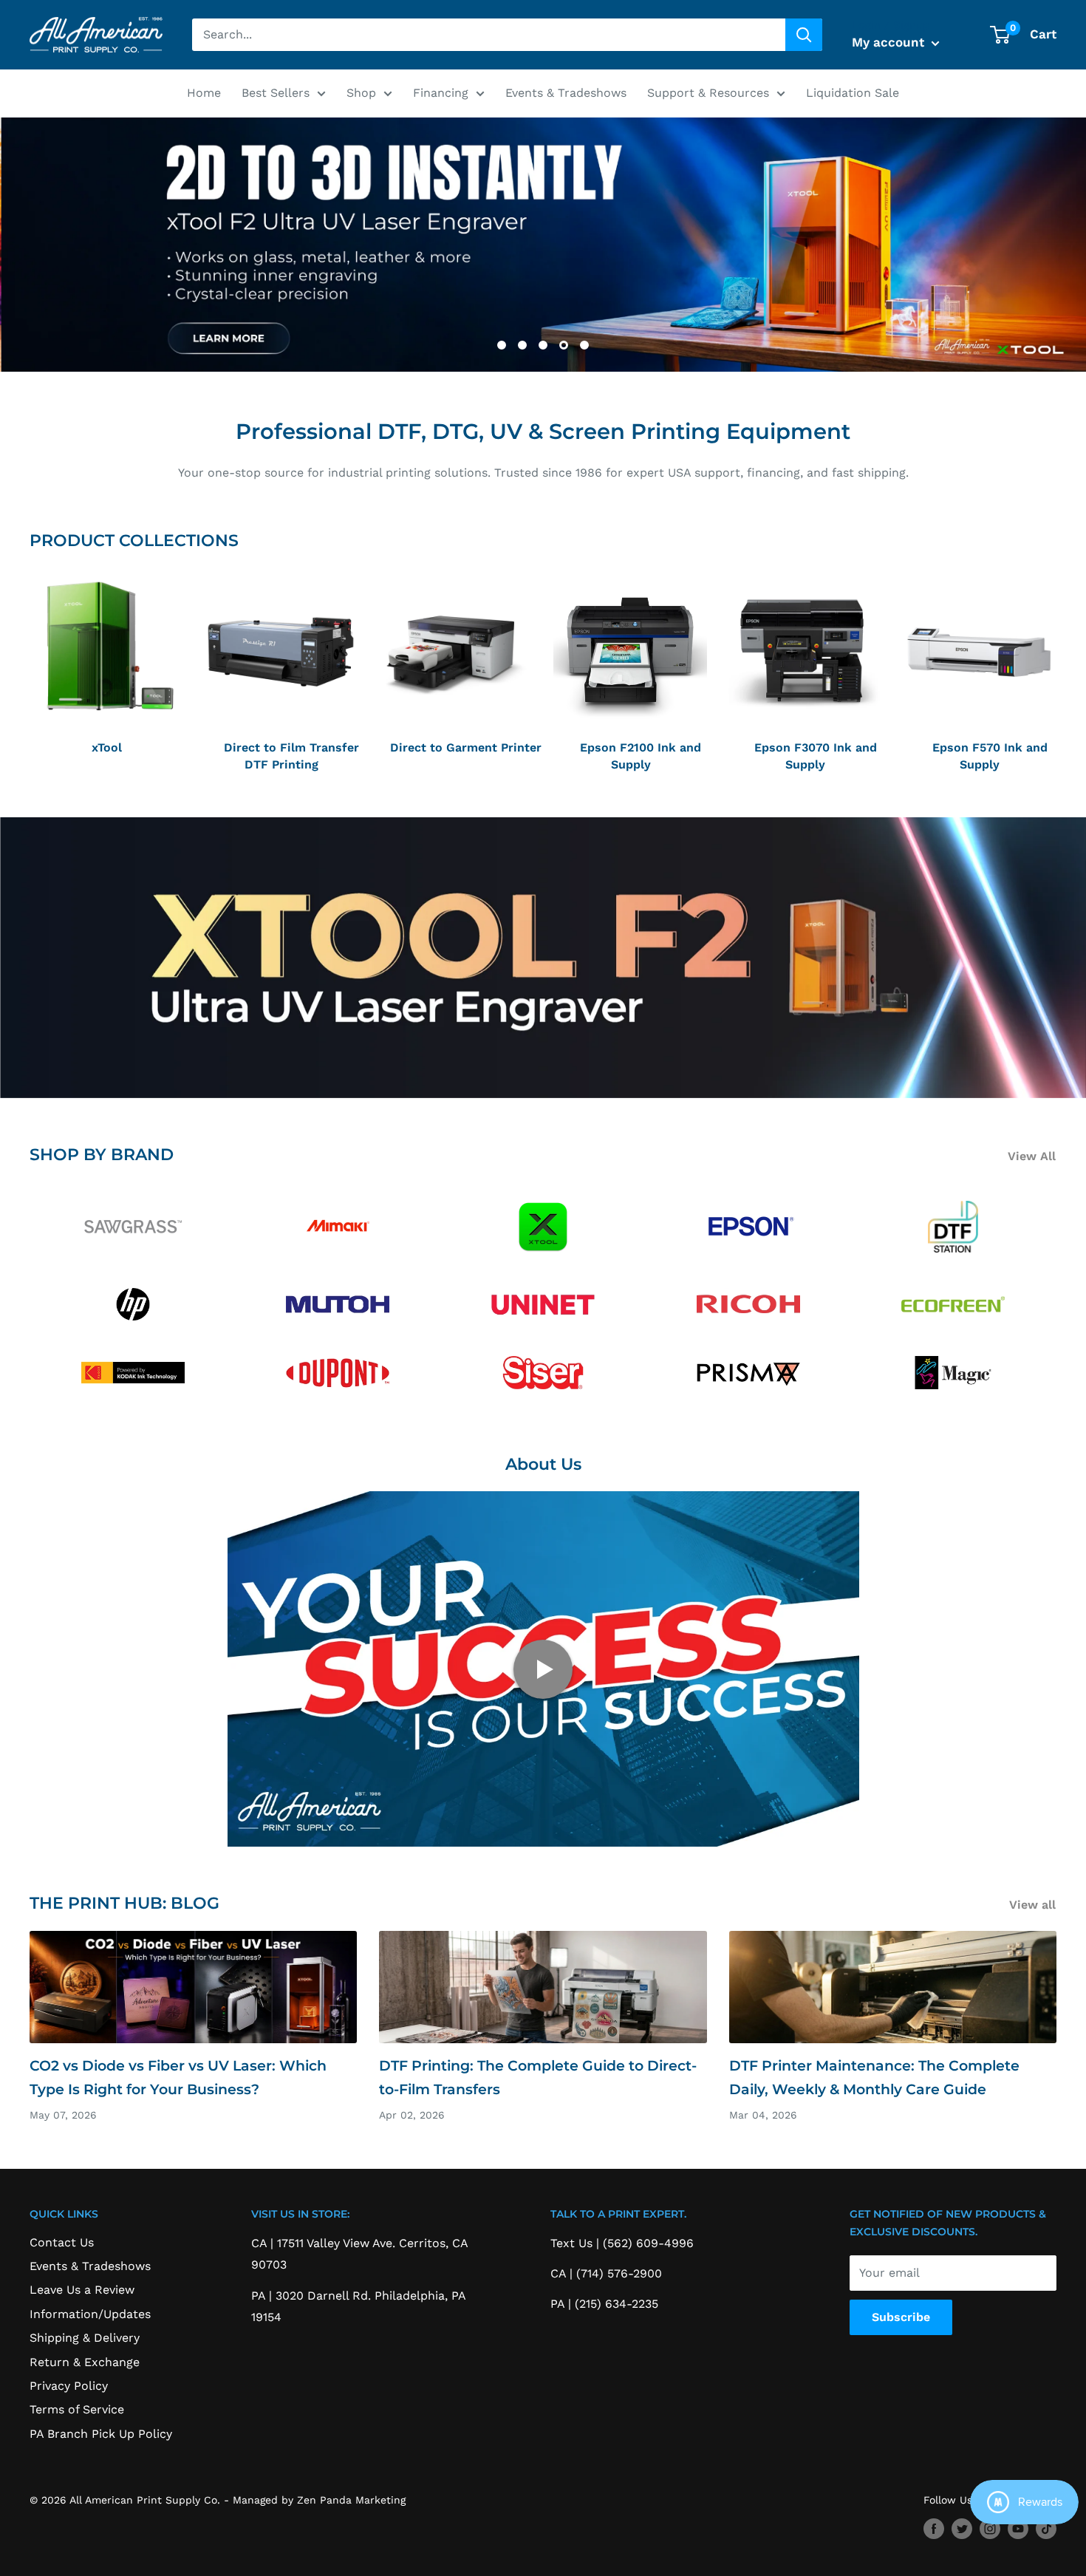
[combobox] (489, 35)
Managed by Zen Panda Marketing (319, 2500)
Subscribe (901, 2317)
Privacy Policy (69, 2386)
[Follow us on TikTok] (1046, 2528)
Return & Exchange (85, 2362)
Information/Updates (90, 2314)
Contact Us (62, 2242)
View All (1034, 1156)
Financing (441, 93)
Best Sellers (276, 93)
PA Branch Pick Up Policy (101, 2434)
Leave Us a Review (82, 2290)
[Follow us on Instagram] (990, 2528)
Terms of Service (77, 2409)
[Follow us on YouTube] (1018, 2528)
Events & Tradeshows (566, 93)
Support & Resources (708, 93)
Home (204, 93)
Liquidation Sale (853, 93)
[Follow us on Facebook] (934, 2528)
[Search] (804, 35)
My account (890, 42)
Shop (361, 93)
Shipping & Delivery (85, 2338)
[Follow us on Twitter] (962, 2528)
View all (1034, 1905)
